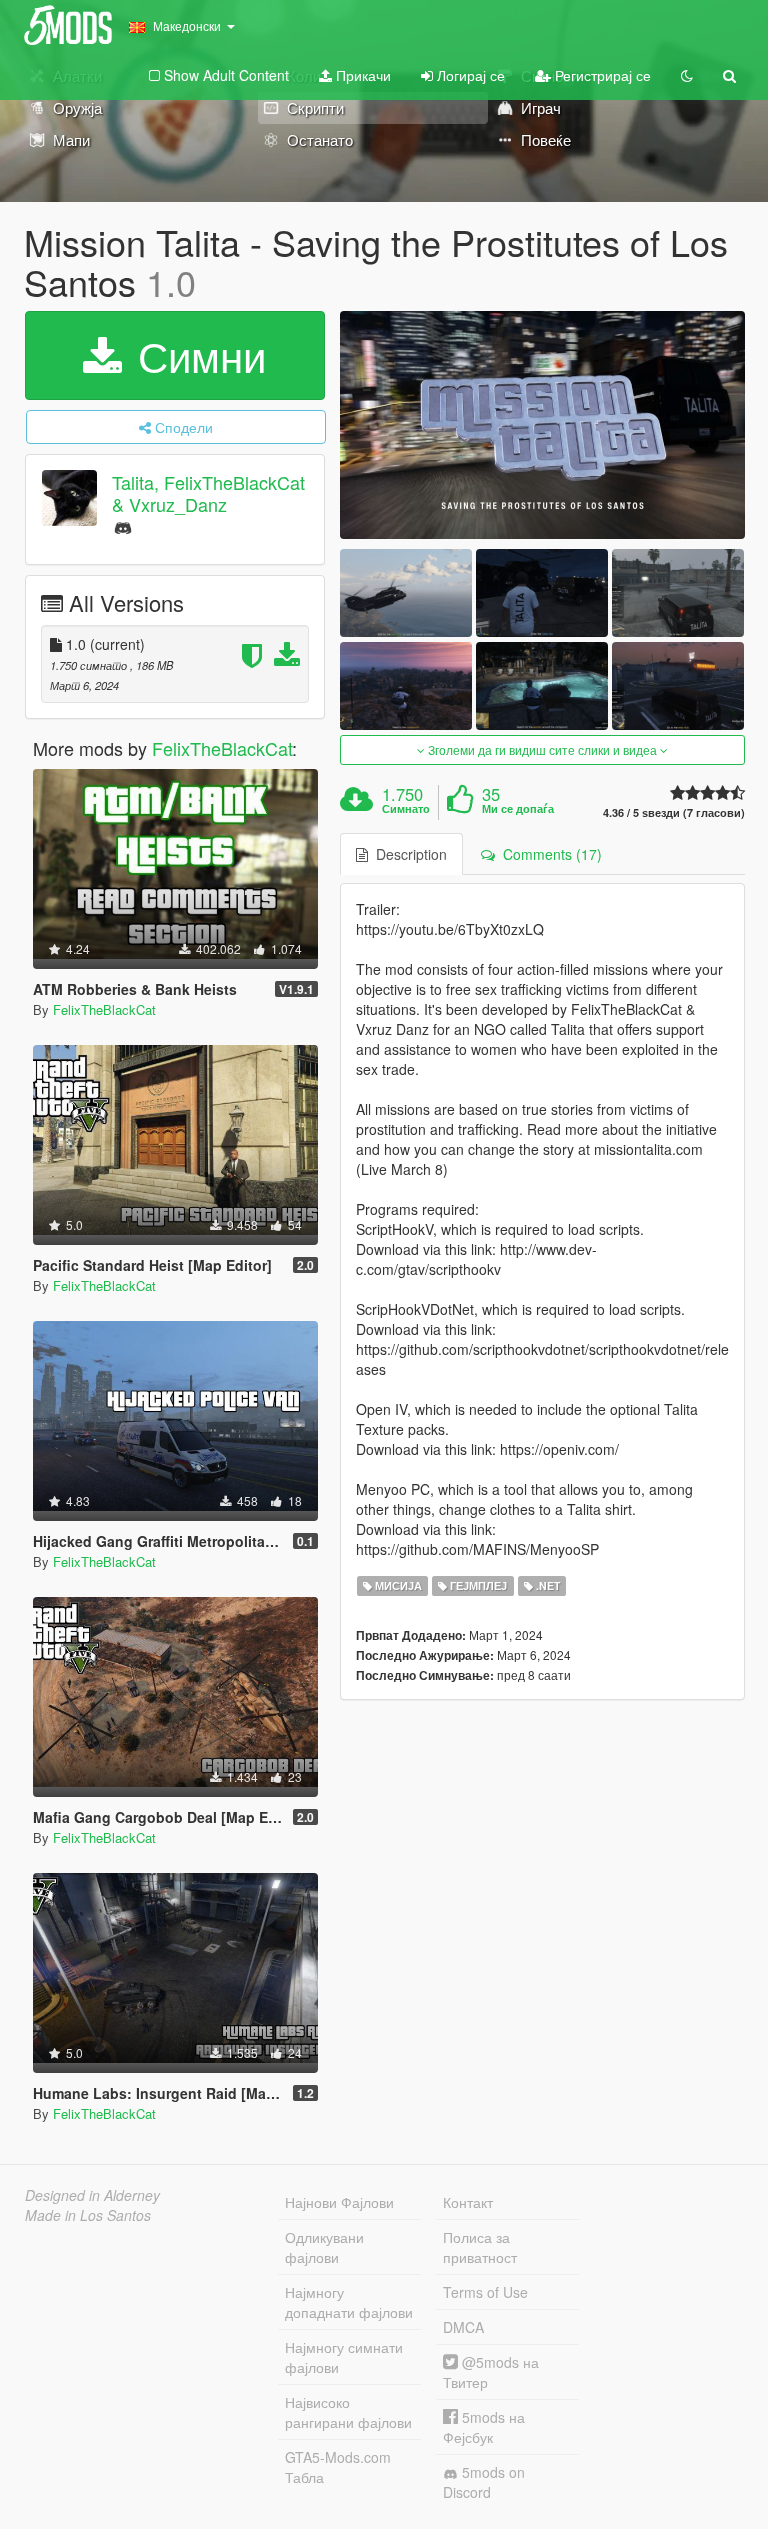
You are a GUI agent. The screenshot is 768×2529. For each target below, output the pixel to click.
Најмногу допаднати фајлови (349, 2302)
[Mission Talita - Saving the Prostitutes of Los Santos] (542, 425)
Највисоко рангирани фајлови (348, 2412)
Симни (196, 355)
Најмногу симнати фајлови (344, 2357)
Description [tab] (407, 854)
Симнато (406, 809)
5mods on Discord (484, 2482)
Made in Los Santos (88, 2215)
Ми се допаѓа (518, 809)
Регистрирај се (601, 75)
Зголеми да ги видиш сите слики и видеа (542, 749)
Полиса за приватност (480, 2247)
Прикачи (361, 75)
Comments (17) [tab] (548, 854)
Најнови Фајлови (339, 2202)
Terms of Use (485, 2292)
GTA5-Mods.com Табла (338, 2467)
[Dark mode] (687, 75)
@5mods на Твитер (491, 2372)
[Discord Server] (123, 526)
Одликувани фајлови (324, 2247)
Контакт (468, 2202)
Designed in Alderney (92, 2195)
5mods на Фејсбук (484, 2427)
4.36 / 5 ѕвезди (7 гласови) (674, 812)
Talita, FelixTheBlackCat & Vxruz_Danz (208, 493)
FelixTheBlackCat (222, 748)
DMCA (463, 2327)
